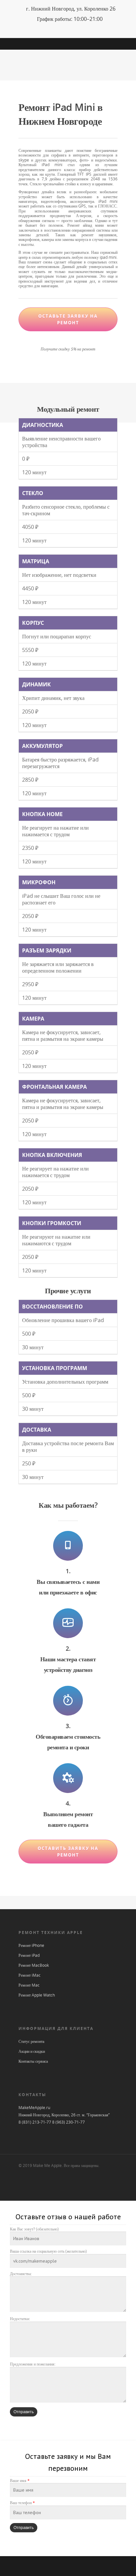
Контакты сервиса (33, 2061)
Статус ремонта (31, 2041)
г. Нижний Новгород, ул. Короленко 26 (71, 9)
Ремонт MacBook (34, 1965)
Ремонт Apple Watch (37, 1995)
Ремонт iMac (30, 1975)
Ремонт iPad (29, 1955)
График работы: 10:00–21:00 (70, 19)
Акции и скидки (32, 2051)
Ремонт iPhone (31, 1945)
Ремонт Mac (29, 1985)
